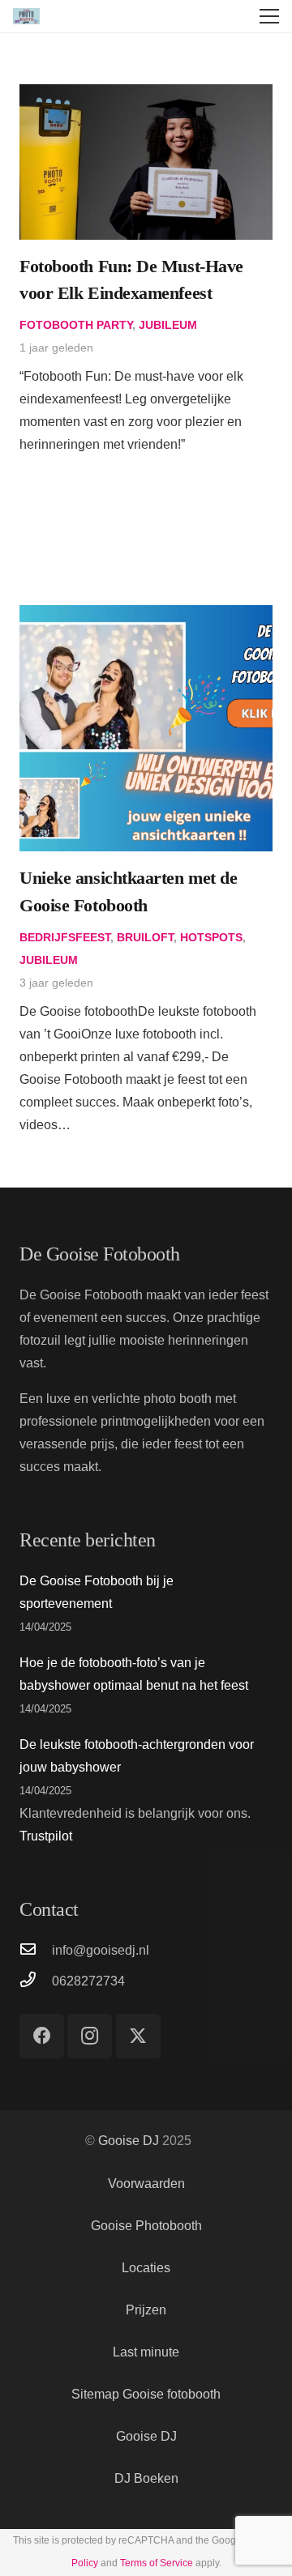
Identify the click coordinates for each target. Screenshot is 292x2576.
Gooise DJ (129, 2141)
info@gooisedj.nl (101, 1950)
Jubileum (168, 325)
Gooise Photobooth (146, 2226)
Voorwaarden (146, 2184)
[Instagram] (90, 2036)
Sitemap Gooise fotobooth (146, 2394)
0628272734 (88, 1981)
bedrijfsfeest (65, 937)
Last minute (146, 2352)
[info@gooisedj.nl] (36, 1951)
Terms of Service (157, 2563)
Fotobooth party (76, 325)
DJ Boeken (146, 2478)
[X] (138, 2036)
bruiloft (145, 937)
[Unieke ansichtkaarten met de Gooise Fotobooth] (146, 616)
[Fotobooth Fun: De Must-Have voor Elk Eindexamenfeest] (146, 95)
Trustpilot (46, 1836)
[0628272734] (36, 1981)
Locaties (146, 2268)
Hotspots (211, 937)
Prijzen (146, 2310)
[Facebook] (42, 2036)
